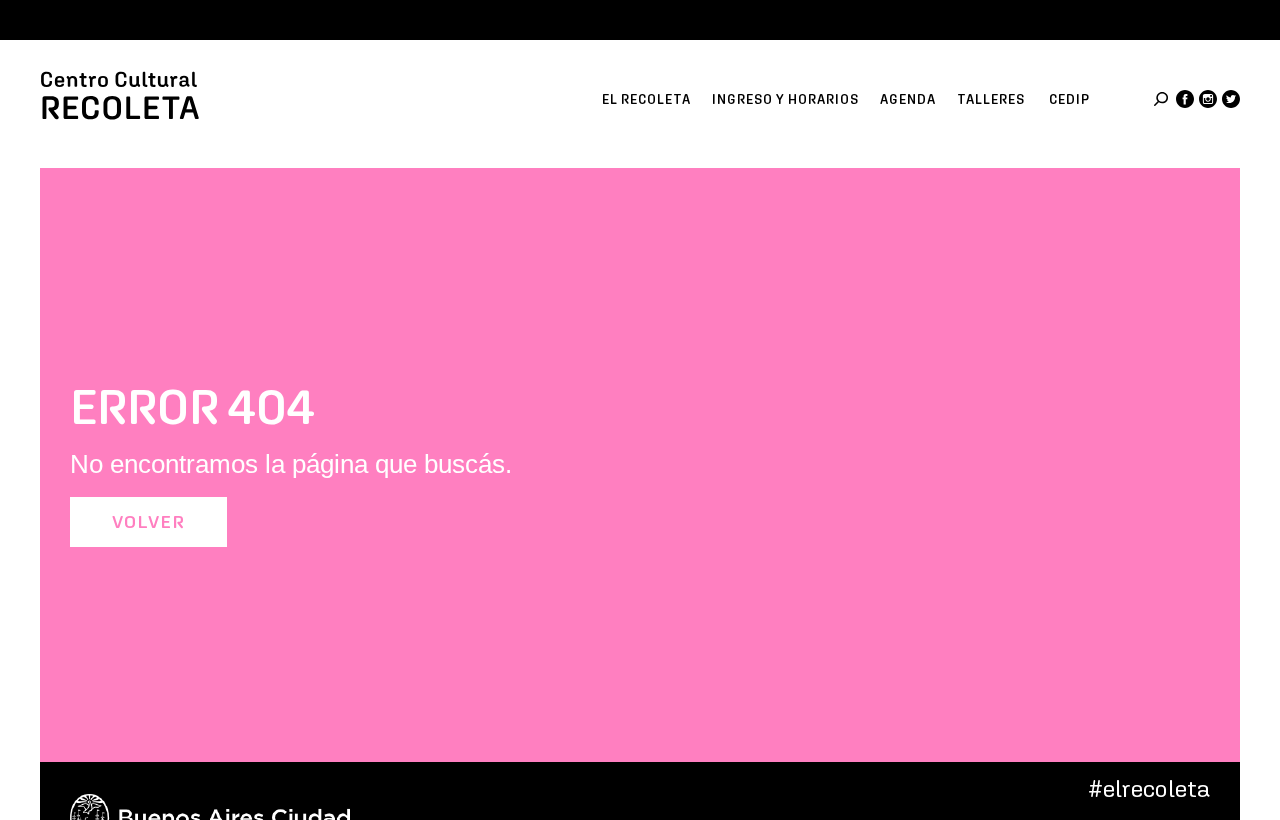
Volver (148, 522)
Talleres (991, 100)
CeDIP (1069, 100)
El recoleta (646, 100)
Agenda (908, 100)
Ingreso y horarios (785, 100)
